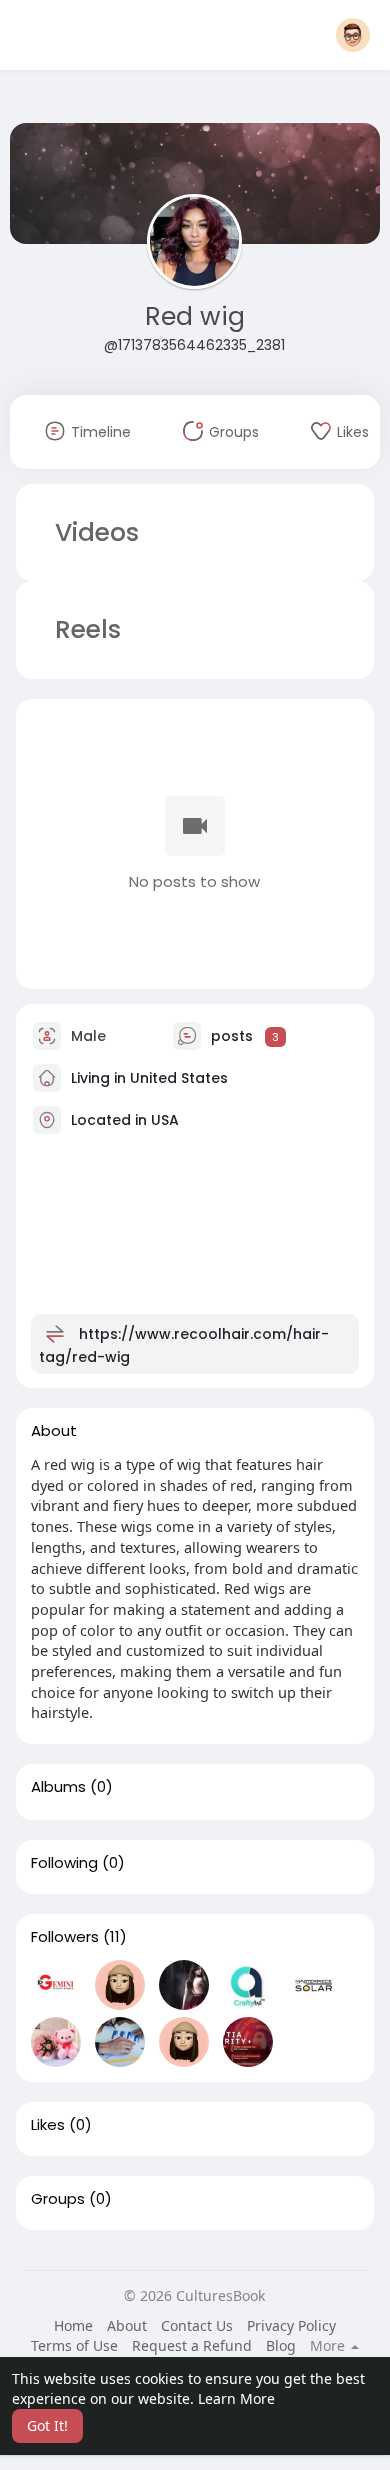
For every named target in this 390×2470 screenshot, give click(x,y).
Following (64, 1863)
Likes (48, 2125)
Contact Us (197, 2325)
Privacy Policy (291, 2325)
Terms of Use (74, 2345)
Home (73, 2325)
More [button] (329, 2346)
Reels (84, 629)
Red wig (195, 316)
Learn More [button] (236, 2398)
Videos (97, 532)
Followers (65, 1937)
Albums (58, 1787)
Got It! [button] (47, 2425)
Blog (281, 2345)
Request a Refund (192, 2345)
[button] (353, 35)
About (127, 2325)
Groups (58, 2199)
